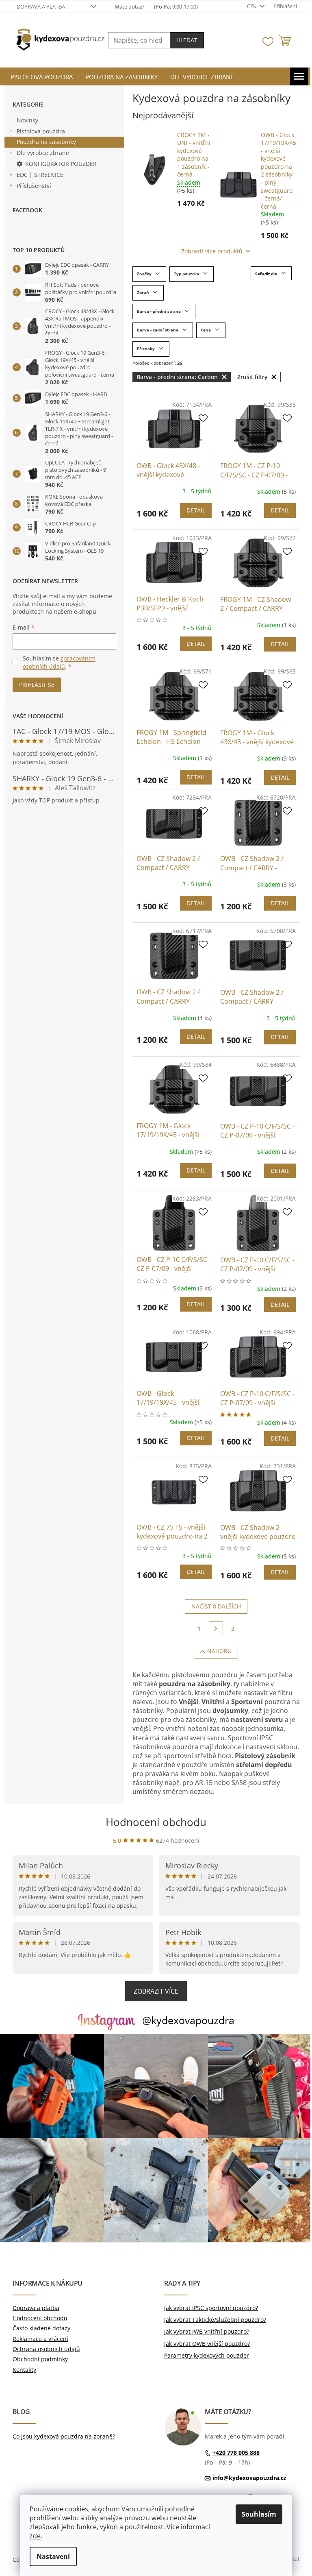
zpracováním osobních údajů (59, 662)
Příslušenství (34, 186)
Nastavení (53, 2556)
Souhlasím (259, 2514)
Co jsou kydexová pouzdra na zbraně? (64, 2436)
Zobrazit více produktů (212, 251)
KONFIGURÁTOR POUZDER (61, 164)
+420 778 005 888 (236, 2453)
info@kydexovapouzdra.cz (249, 2478)
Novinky (27, 120)
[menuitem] (42, 77)
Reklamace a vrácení (40, 2339)
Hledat (187, 40)
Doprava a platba (41, 7)
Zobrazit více (156, 1991)
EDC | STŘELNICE (40, 175)
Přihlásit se (37, 685)
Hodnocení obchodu (156, 1822)
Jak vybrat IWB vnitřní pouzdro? (207, 2331)
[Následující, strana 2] (216, 1629)
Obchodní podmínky (40, 2359)
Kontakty (24, 2370)
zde (35, 2536)
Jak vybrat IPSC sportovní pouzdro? (211, 2308)
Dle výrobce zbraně (43, 153)
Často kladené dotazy (41, 2328)
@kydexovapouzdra (188, 2020)
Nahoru (219, 1651)
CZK (252, 6)
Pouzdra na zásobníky (46, 142)
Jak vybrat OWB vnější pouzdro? (207, 2344)
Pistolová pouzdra (41, 131)
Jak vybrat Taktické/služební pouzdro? (215, 2320)
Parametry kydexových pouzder (207, 2355)
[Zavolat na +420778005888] (150, 7)
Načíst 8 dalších (216, 1606)
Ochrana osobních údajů (46, 2349)
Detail (196, 510)
